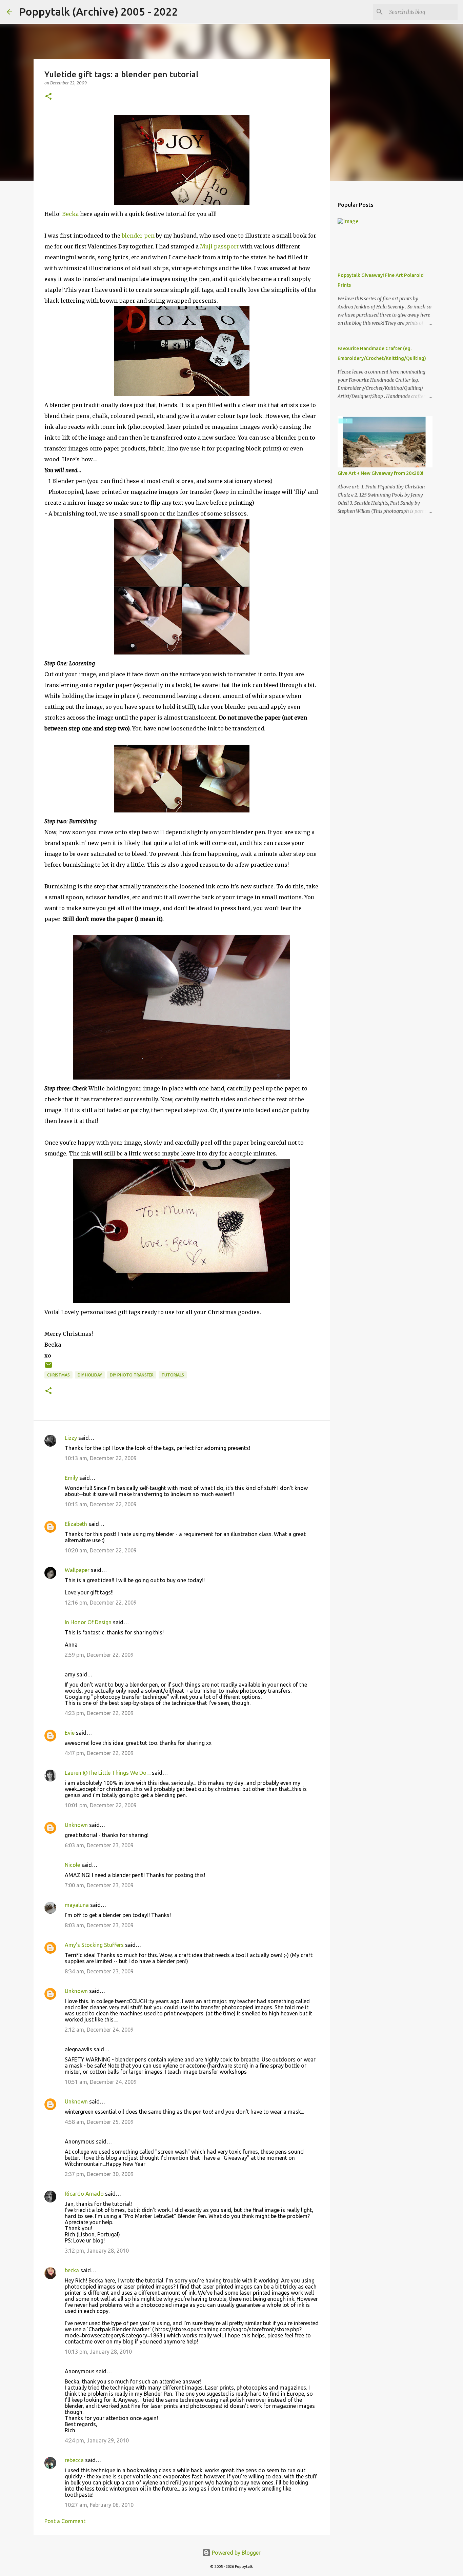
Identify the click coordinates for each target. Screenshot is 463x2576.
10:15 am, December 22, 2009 (101, 1504)
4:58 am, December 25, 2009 (99, 2122)
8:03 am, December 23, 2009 (99, 1925)
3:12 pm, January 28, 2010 (97, 2251)
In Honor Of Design (88, 1622)
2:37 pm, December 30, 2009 (99, 2174)
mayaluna (77, 1905)
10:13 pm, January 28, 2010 (98, 2352)
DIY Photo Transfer (132, 1375)
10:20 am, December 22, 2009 (101, 1550)
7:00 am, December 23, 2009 (99, 1885)
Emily (71, 1478)
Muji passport (220, 246)
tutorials (173, 1375)
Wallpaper (77, 1570)
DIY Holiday (90, 1375)
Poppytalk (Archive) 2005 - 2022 (98, 12)
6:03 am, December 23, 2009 (99, 1845)
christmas (58, 1375)
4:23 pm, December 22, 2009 (99, 1713)
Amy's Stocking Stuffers (94, 1945)
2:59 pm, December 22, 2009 (99, 1655)
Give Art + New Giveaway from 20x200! (380, 473)
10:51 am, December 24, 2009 (101, 2082)
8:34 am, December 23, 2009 (99, 1971)
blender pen (139, 236)
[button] (48, 97)
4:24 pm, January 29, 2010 (97, 2440)
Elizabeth (76, 1524)
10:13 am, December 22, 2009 (101, 1458)
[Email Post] (48, 1367)
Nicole (72, 1865)
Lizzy (71, 1438)
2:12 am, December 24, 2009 (99, 2030)
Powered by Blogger (236, 2553)
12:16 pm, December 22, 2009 (101, 1603)
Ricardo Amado (84, 2194)
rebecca (74, 2460)
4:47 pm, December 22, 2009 (99, 1753)
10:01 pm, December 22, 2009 (101, 1805)
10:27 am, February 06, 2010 (99, 2505)
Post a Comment (65, 2521)
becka (72, 2270)
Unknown (76, 1825)
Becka (70, 214)
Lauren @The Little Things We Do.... (108, 1773)
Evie (70, 1733)
